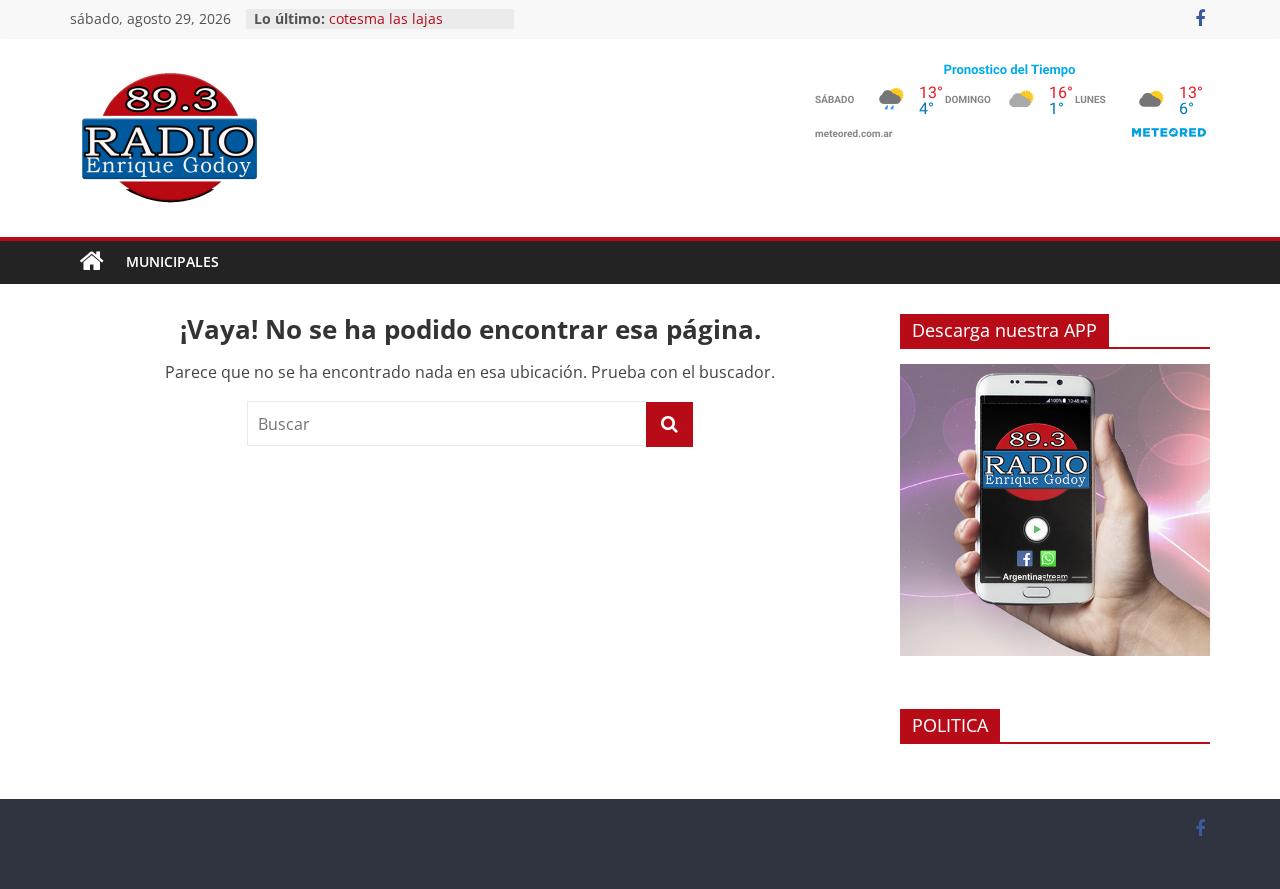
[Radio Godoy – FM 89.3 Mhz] (92, 262)
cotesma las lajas (386, 18)
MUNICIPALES (172, 261)
